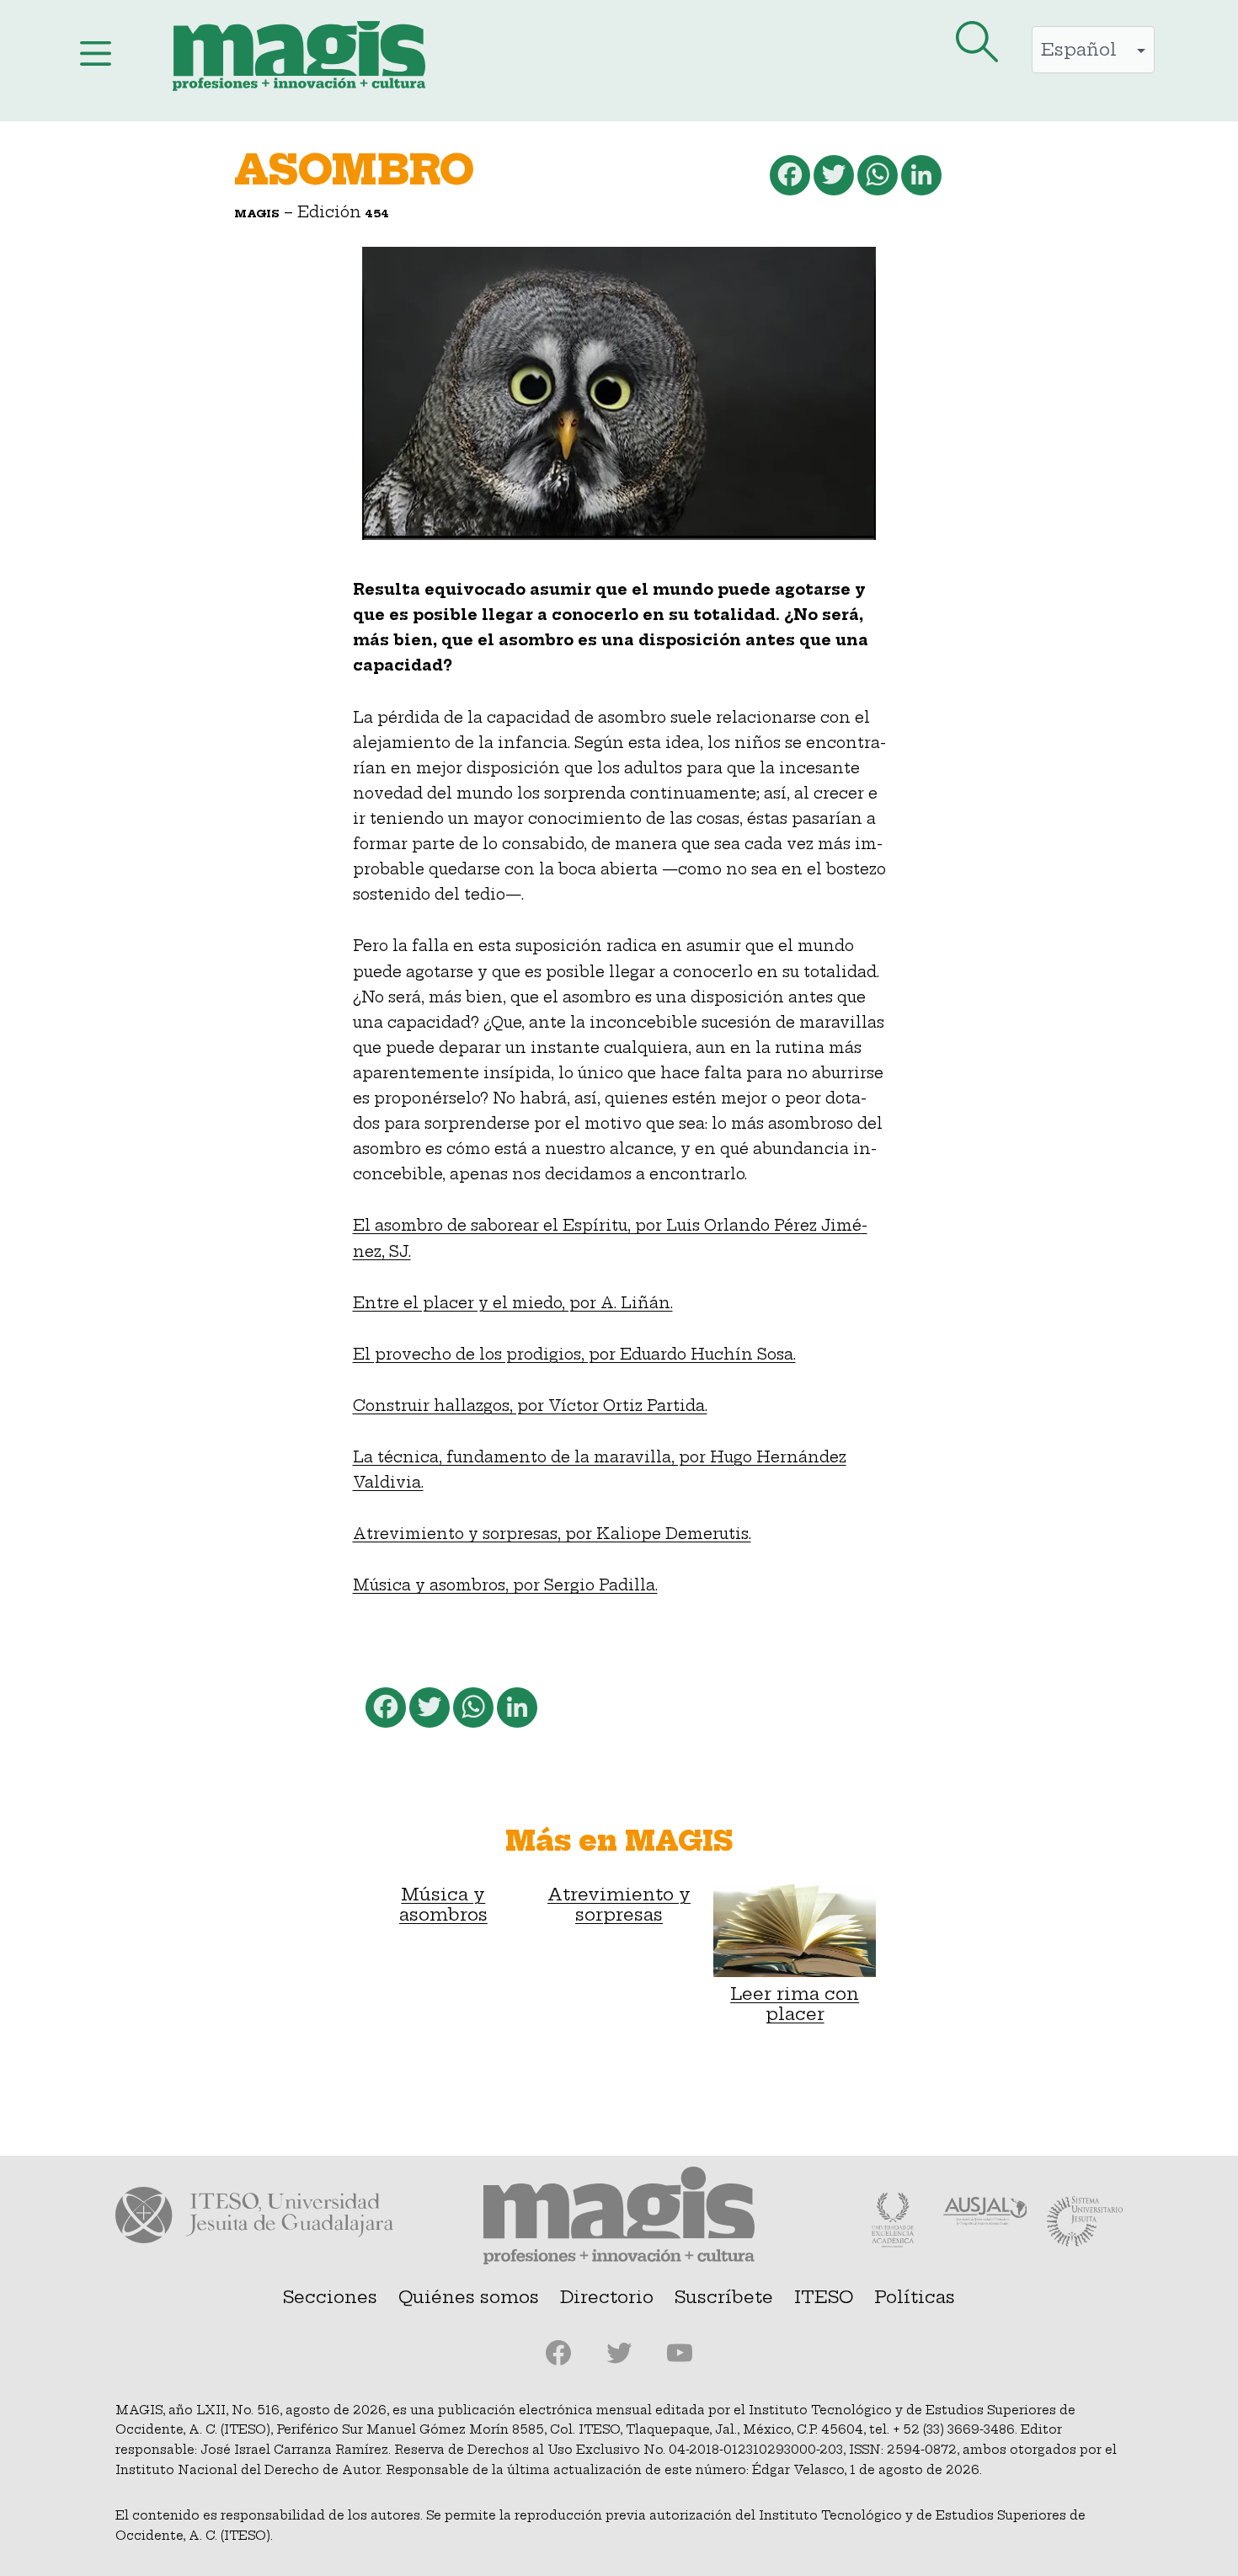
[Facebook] (788, 179)
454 (377, 213)
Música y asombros (443, 1905)
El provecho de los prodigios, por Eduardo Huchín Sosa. (574, 1355)
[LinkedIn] (920, 179)
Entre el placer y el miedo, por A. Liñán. (513, 1303)
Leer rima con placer (795, 2004)
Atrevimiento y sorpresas (619, 1905)
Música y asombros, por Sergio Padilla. (505, 1585)
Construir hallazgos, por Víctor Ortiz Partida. (530, 1406)
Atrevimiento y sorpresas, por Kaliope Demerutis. (552, 1534)
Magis (257, 213)
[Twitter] (832, 179)
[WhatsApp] (876, 179)
